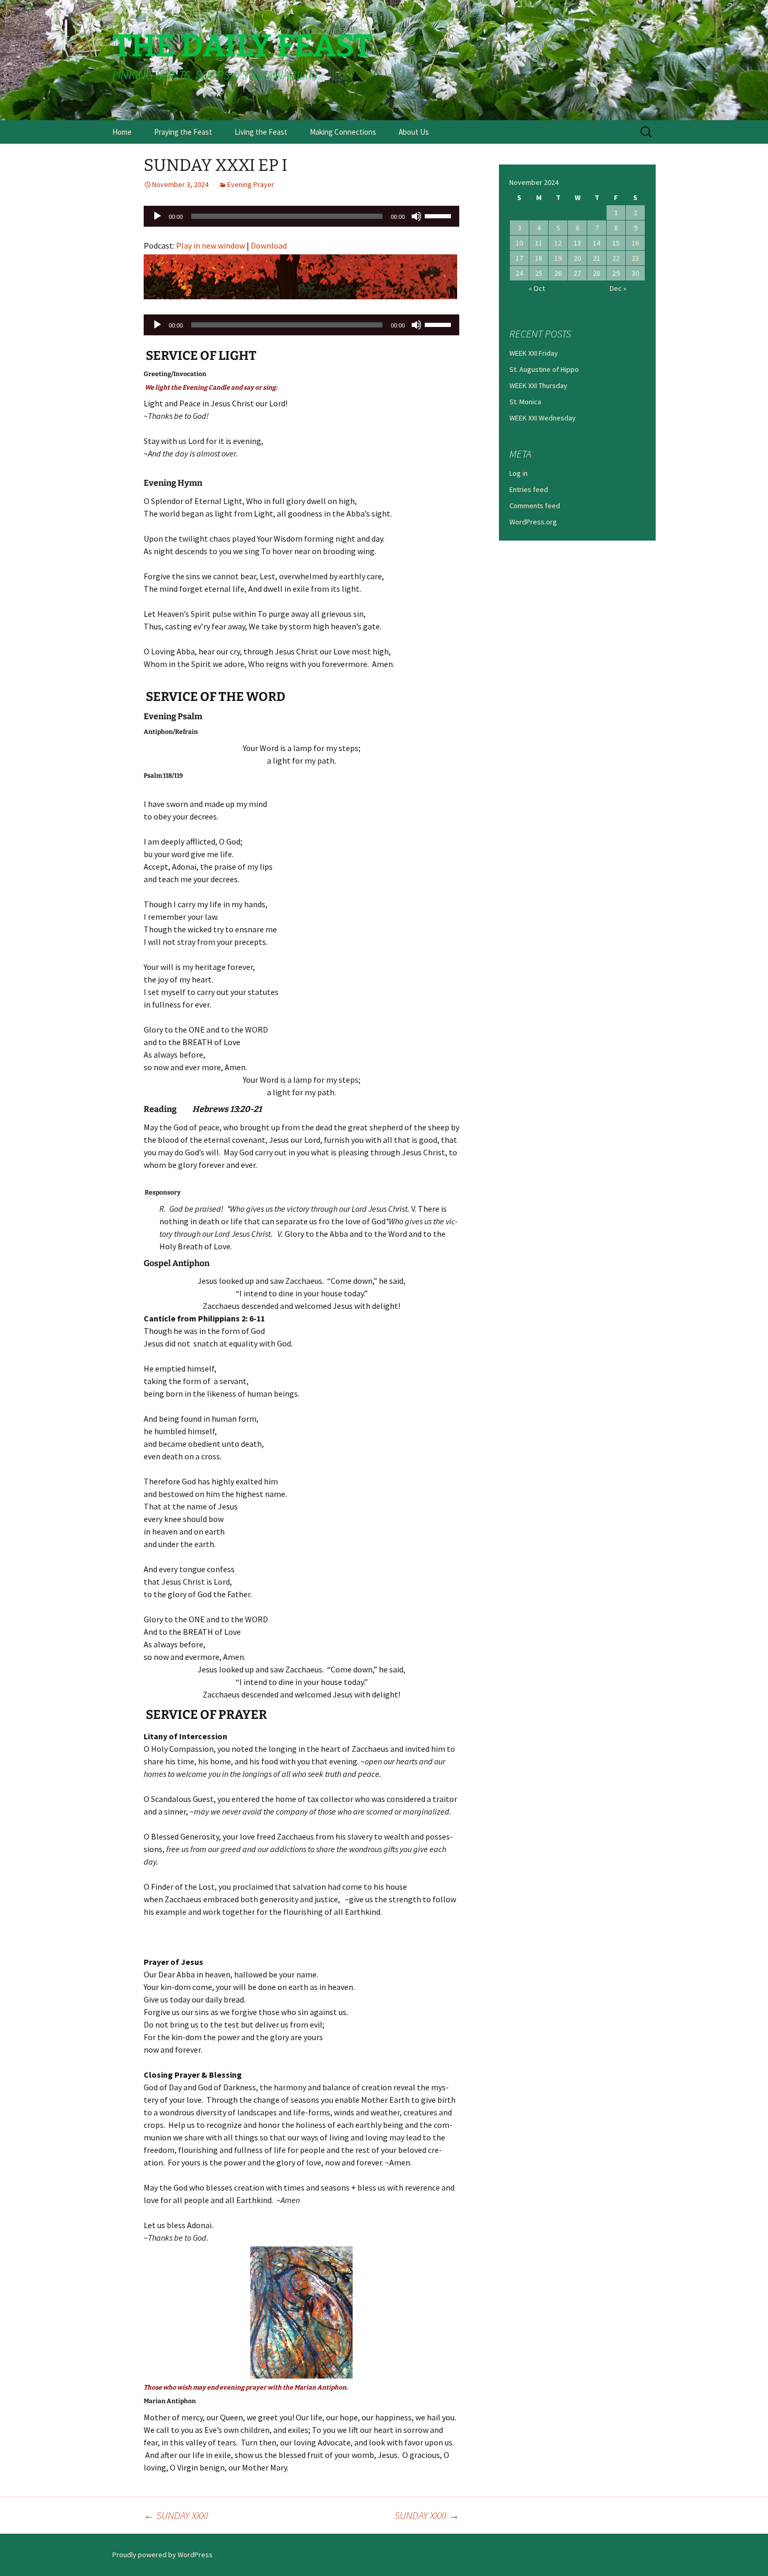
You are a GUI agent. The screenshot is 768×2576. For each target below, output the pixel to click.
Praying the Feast (183, 132)
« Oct (537, 288)
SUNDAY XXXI (176, 2515)
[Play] (157, 216)
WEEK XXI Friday (534, 353)
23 (635, 258)
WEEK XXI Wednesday (543, 418)
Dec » (618, 288)
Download (269, 245)
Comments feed (535, 506)
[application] (301, 216)
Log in (519, 473)
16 (635, 243)
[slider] (439, 215)
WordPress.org (533, 522)
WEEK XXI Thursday (538, 385)
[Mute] (416, 216)
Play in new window (211, 245)
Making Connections (343, 132)
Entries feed (529, 489)
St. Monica (525, 402)
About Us (414, 132)
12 (558, 243)
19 (558, 258)
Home (122, 132)
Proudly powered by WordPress (162, 2555)
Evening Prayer (251, 184)
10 (519, 243)
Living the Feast (261, 132)
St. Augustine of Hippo (544, 369)
